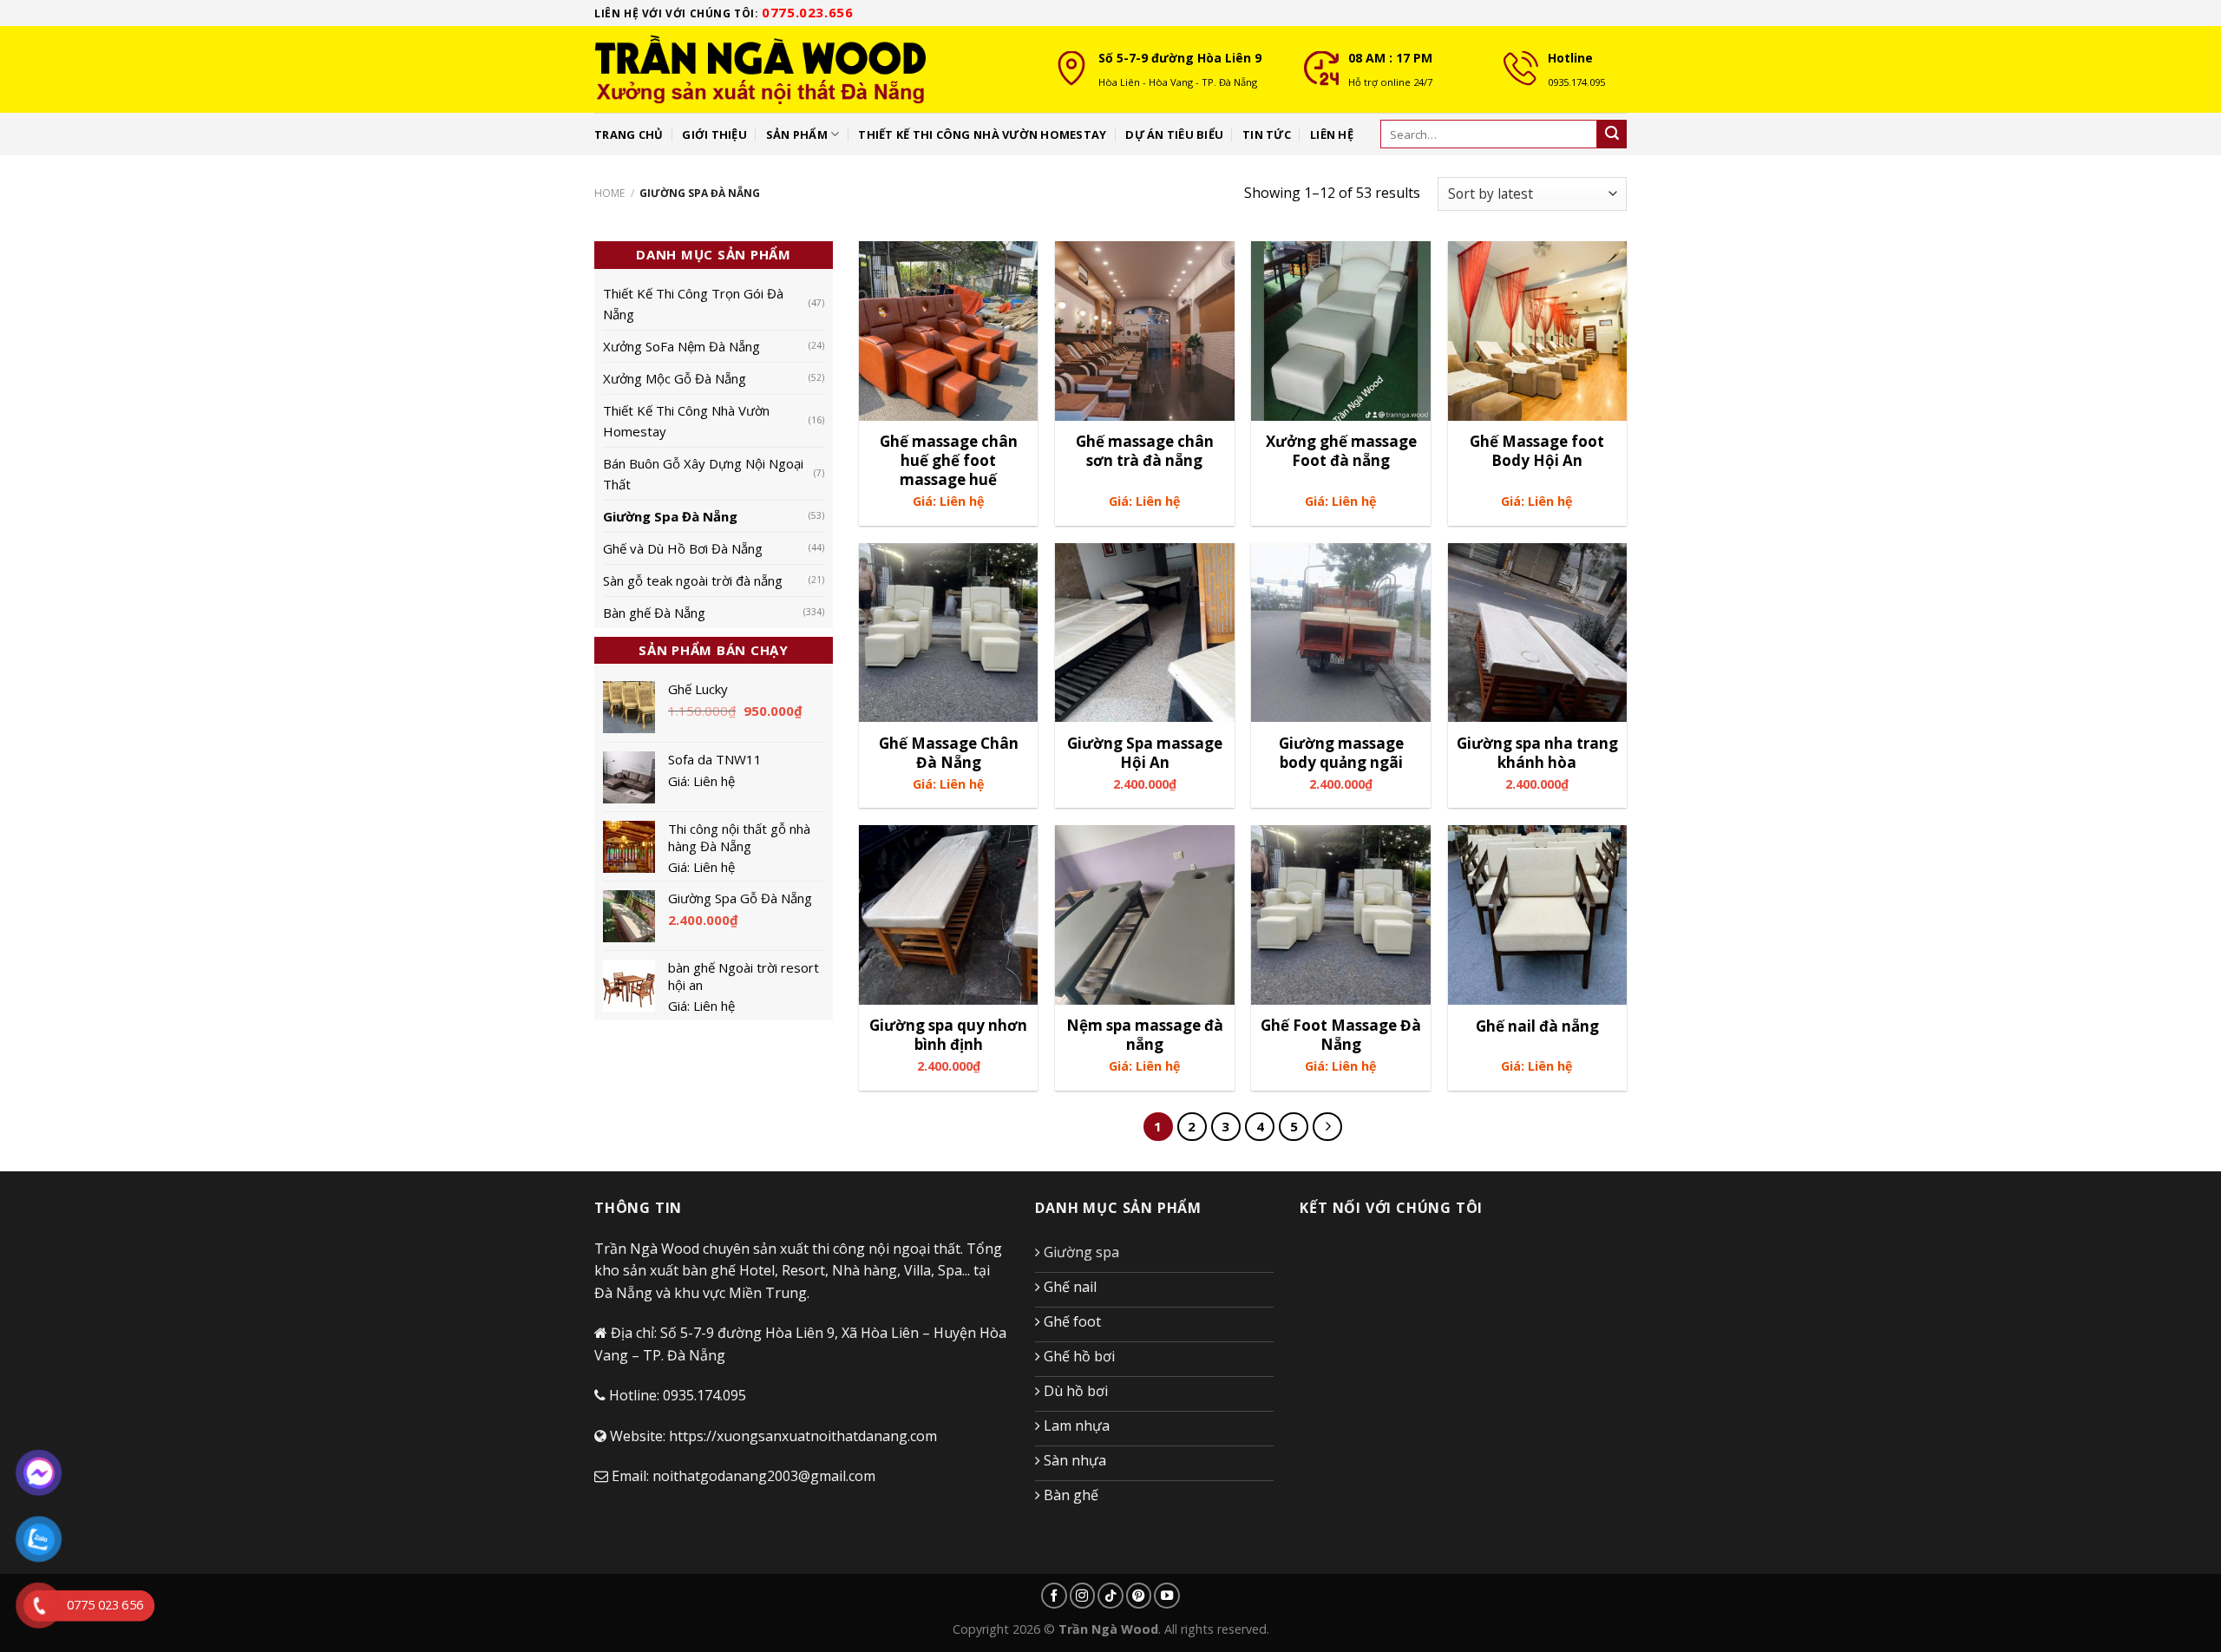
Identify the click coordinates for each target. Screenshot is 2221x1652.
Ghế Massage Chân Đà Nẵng (949, 753)
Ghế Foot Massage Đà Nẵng (1341, 1035)
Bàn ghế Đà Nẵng (654, 613)
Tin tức (1267, 134)
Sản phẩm (797, 134)
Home (609, 193)
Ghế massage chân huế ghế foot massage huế (949, 461)
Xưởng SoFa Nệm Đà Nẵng (681, 346)
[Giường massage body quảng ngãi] (1341, 633)
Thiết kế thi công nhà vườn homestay (982, 134)
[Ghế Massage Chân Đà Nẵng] (949, 633)
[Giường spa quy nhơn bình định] (949, 915)
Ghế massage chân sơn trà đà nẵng (1145, 451)
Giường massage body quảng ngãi (1341, 753)
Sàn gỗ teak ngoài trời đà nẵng (693, 580)
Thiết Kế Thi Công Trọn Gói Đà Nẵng (693, 304)
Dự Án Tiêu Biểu (1174, 134)
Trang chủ (629, 134)
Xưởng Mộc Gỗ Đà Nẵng (675, 378)
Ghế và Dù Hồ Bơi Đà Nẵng (683, 548)
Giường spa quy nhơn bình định (948, 1035)
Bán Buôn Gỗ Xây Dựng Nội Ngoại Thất (703, 474)
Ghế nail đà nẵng (1537, 1026)
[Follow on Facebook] (1054, 1596)
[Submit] (1612, 134)
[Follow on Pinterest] (1139, 1596)
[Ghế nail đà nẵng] (1538, 915)
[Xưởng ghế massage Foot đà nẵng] (1341, 331)
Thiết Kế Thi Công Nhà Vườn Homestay (686, 421)
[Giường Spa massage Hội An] (1145, 633)
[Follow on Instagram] (1083, 1596)
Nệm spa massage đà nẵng (1145, 1035)
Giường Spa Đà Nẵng (670, 516)
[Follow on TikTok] (1110, 1596)
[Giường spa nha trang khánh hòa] (1538, 633)
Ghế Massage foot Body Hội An (1537, 451)
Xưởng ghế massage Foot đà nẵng (1341, 451)
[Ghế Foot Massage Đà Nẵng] (1341, 915)
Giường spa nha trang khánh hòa (1537, 753)
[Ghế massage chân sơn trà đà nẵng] (1145, 331)
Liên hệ (1332, 134)
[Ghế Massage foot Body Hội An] (1538, 331)
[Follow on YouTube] (1167, 1596)
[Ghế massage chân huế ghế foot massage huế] (949, 331)
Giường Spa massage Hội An (1145, 753)
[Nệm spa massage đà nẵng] (1145, 915)
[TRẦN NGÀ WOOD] (811, 69)
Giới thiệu (714, 134)
